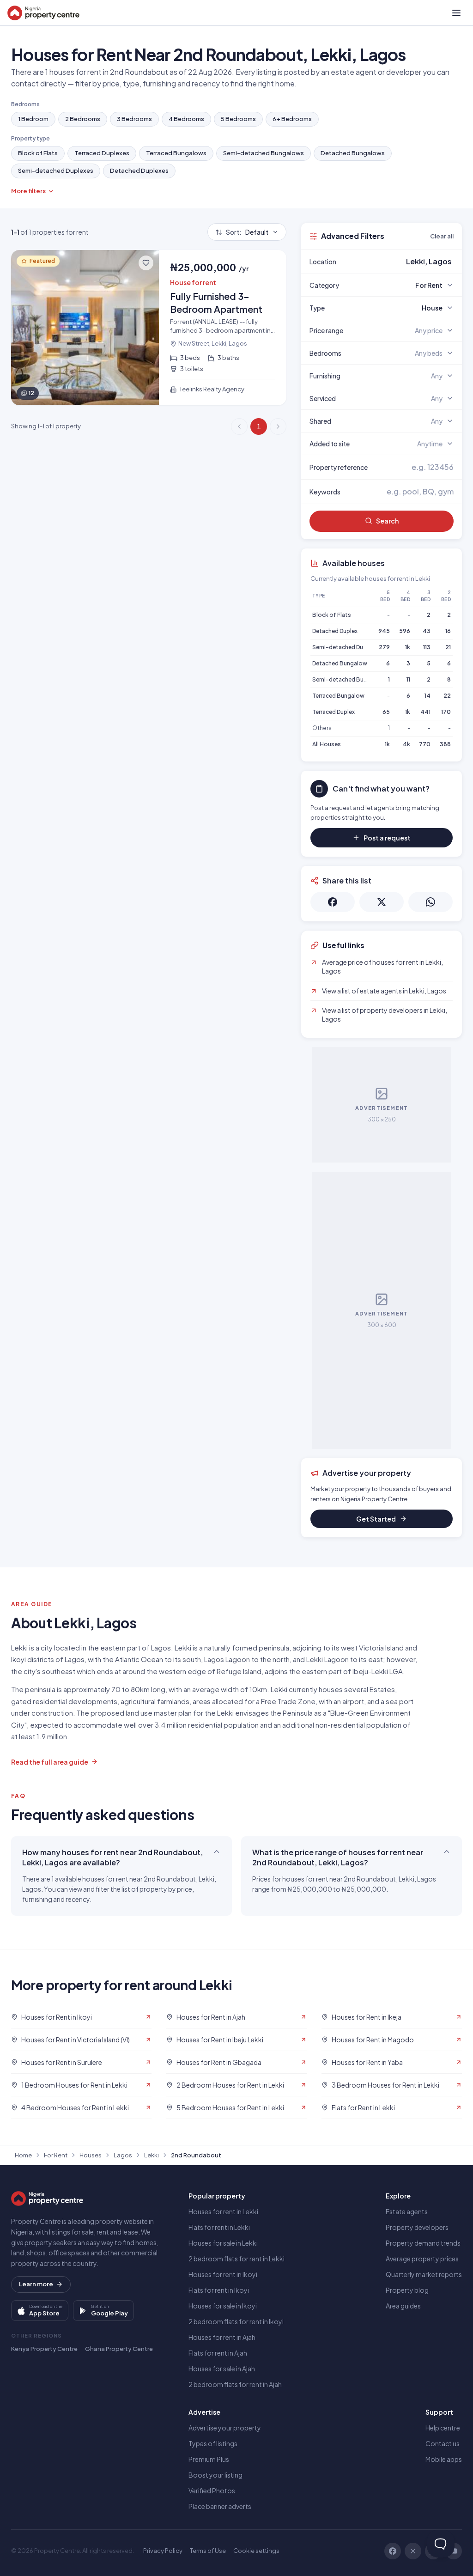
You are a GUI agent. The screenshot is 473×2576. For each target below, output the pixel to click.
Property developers (417, 2227)
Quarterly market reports (424, 2274)
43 (427, 631)
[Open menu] (456, 13)
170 (446, 712)
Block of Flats (38, 153)
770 (425, 744)
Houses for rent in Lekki (223, 2211)
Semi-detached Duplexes (56, 171)
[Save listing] (146, 263)
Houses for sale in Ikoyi (223, 2306)
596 (405, 631)
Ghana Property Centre (119, 2349)
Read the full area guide (50, 1762)
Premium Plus (209, 2459)
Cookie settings (256, 2551)
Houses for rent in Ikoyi (223, 2274)
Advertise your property (225, 2428)
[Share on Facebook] (333, 902)
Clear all (442, 236)
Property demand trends (423, 2243)
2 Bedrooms (83, 119)
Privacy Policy (163, 2551)
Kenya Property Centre (44, 2349)
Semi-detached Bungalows (264, 153)
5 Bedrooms (238, 119)
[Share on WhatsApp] (431, 902)
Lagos (123, 2155)
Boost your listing (215, 2475)
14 (428, 696)
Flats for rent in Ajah (218, 2353)
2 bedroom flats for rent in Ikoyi (236, 2321)
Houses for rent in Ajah (222, 2337)
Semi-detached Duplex (343, 647)
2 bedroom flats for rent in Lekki (236, 2259)
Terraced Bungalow (338, 696)
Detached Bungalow (340, 663)
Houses (91, 2155)
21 (448, 647)
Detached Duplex (335, 631)
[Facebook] (393, 2551)
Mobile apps (444, 2459)
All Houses (327, 744)
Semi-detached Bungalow (348, 679)
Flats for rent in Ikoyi (219, 2290)
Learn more (36, 2284)
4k (406, 744)
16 (448, 631)
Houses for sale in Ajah (222, 2369)
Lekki (152, 2155)
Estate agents (407, 2211)
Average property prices (422, 2259)
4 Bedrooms (186, 119)
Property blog (407, 2290)
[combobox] (403, 262)
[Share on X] (382, 902)
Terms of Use (208, 2551)
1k (408, 647)
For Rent (56, 2155)
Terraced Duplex (334, 712)
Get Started (376, 1519)
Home (23, 2155)
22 (447, 696)
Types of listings (213, 2443)
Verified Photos (212, 2491)
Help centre (443, 2428)
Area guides (403, 2306)
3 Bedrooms (134, 119)
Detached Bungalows (353, 153)
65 (386, 712)
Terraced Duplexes (102, 153)
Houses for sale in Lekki (223, 2243)
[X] (413, 2551)
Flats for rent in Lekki (219, 2227)
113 (427, 647)
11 (408, 679)
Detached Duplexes (139, 171)
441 (425, 712)
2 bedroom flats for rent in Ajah (235, 2384)
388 (445, 744)
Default (247, 232)
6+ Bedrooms (292, 119)
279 (384, 647)
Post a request (387, 838)
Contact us (443, 2443)
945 (384, 631)
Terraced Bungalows (176, 153)
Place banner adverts (220, 2506)
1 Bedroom (33, 119)
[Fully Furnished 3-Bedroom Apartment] (149, 328)
